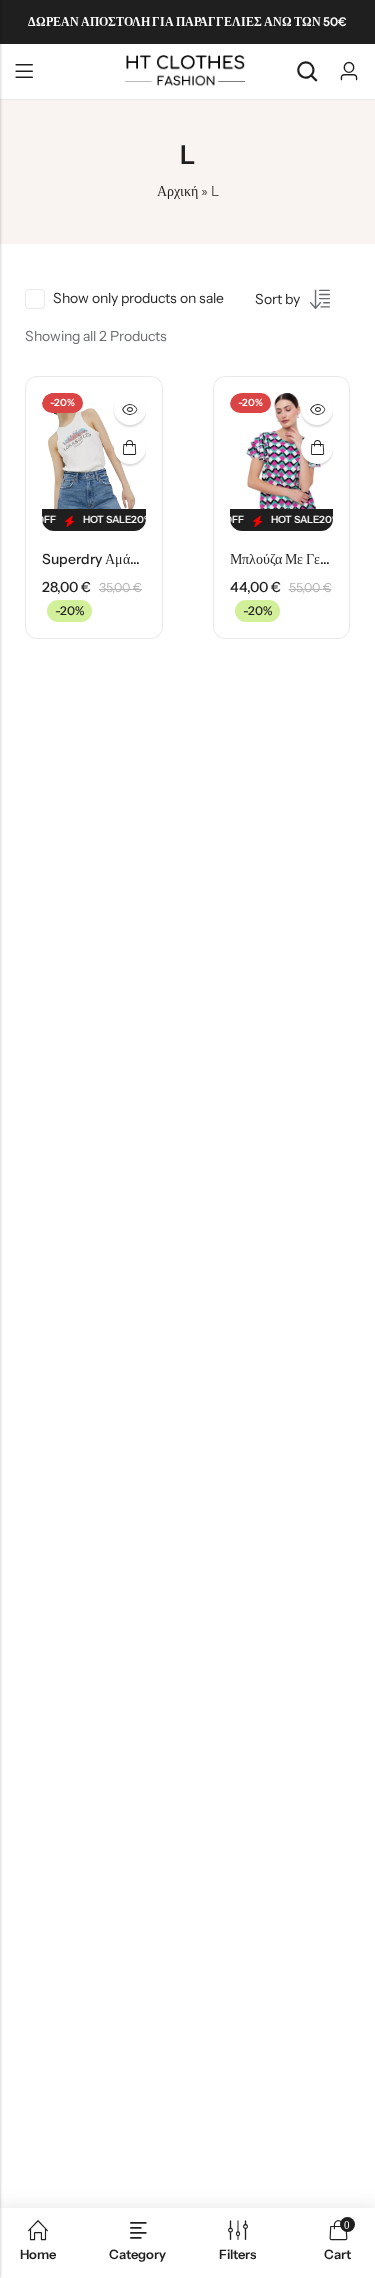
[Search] (307, 71)
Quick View (130, 409)
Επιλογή (130, 448)
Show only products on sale (138, 298)
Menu (24, 72)
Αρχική (177, 191)
